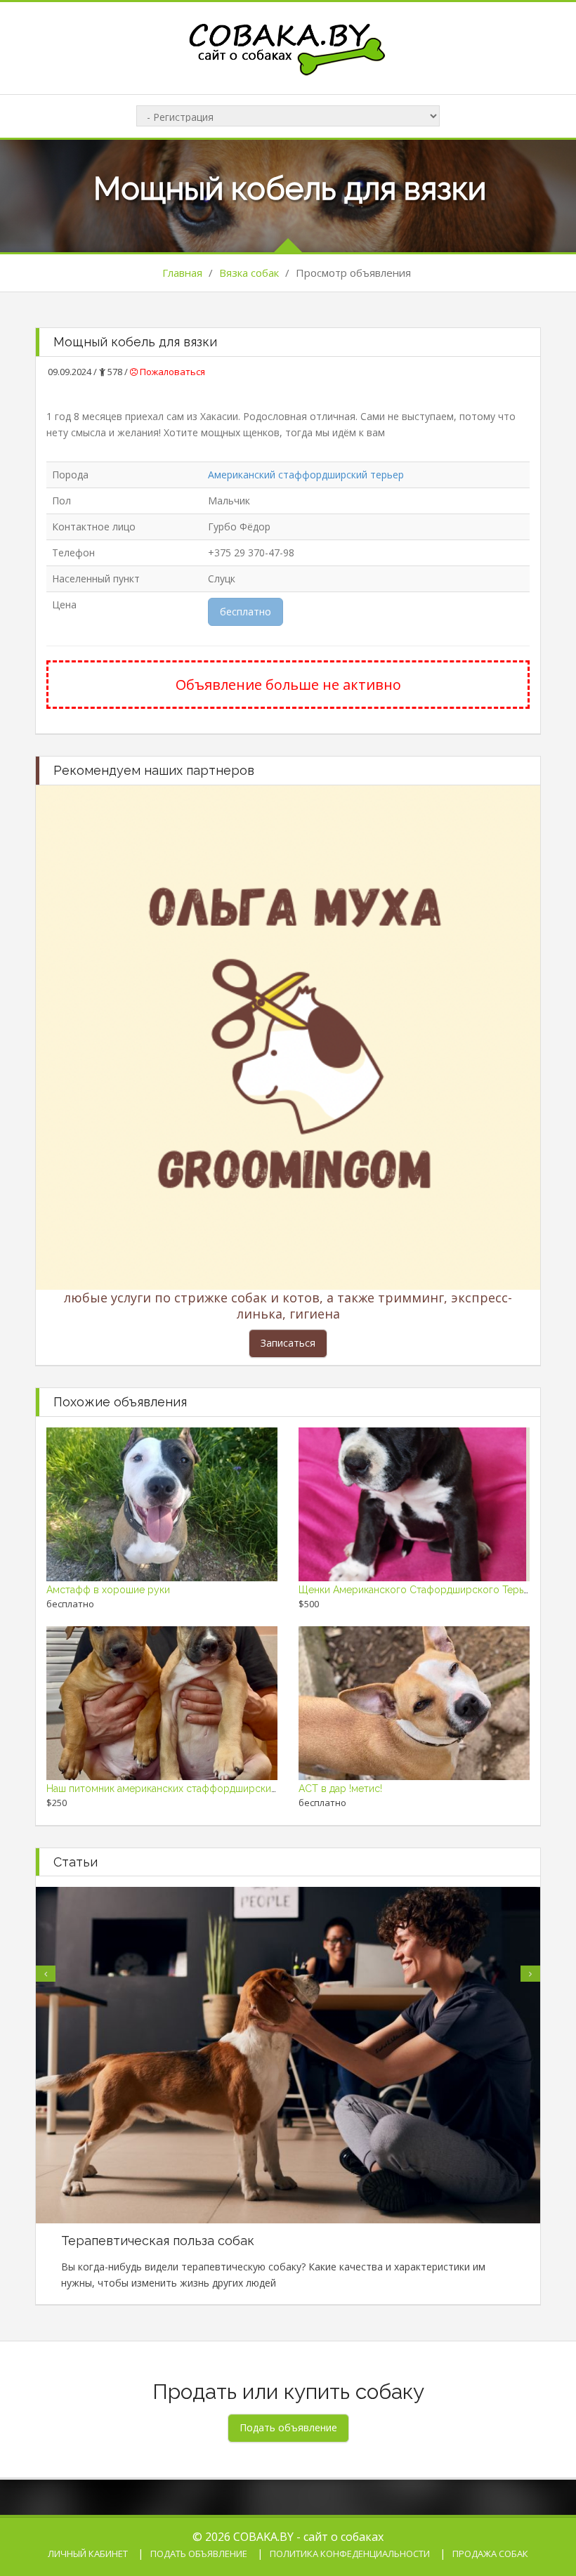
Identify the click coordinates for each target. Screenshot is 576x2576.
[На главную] (288, 47)
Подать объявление (199, 2554)
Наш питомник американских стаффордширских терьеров (185, 1789)
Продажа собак (490, 2554)
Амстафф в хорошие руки (108, 1590)
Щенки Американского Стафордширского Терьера (419, 1590)
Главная (182, 273)
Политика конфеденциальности (350, 2554)
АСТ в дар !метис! (340, 1789)
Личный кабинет (88, 2554)
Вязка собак (249, 273)
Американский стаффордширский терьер (306, 475)
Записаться (288, 1343)
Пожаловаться (171, 372)
